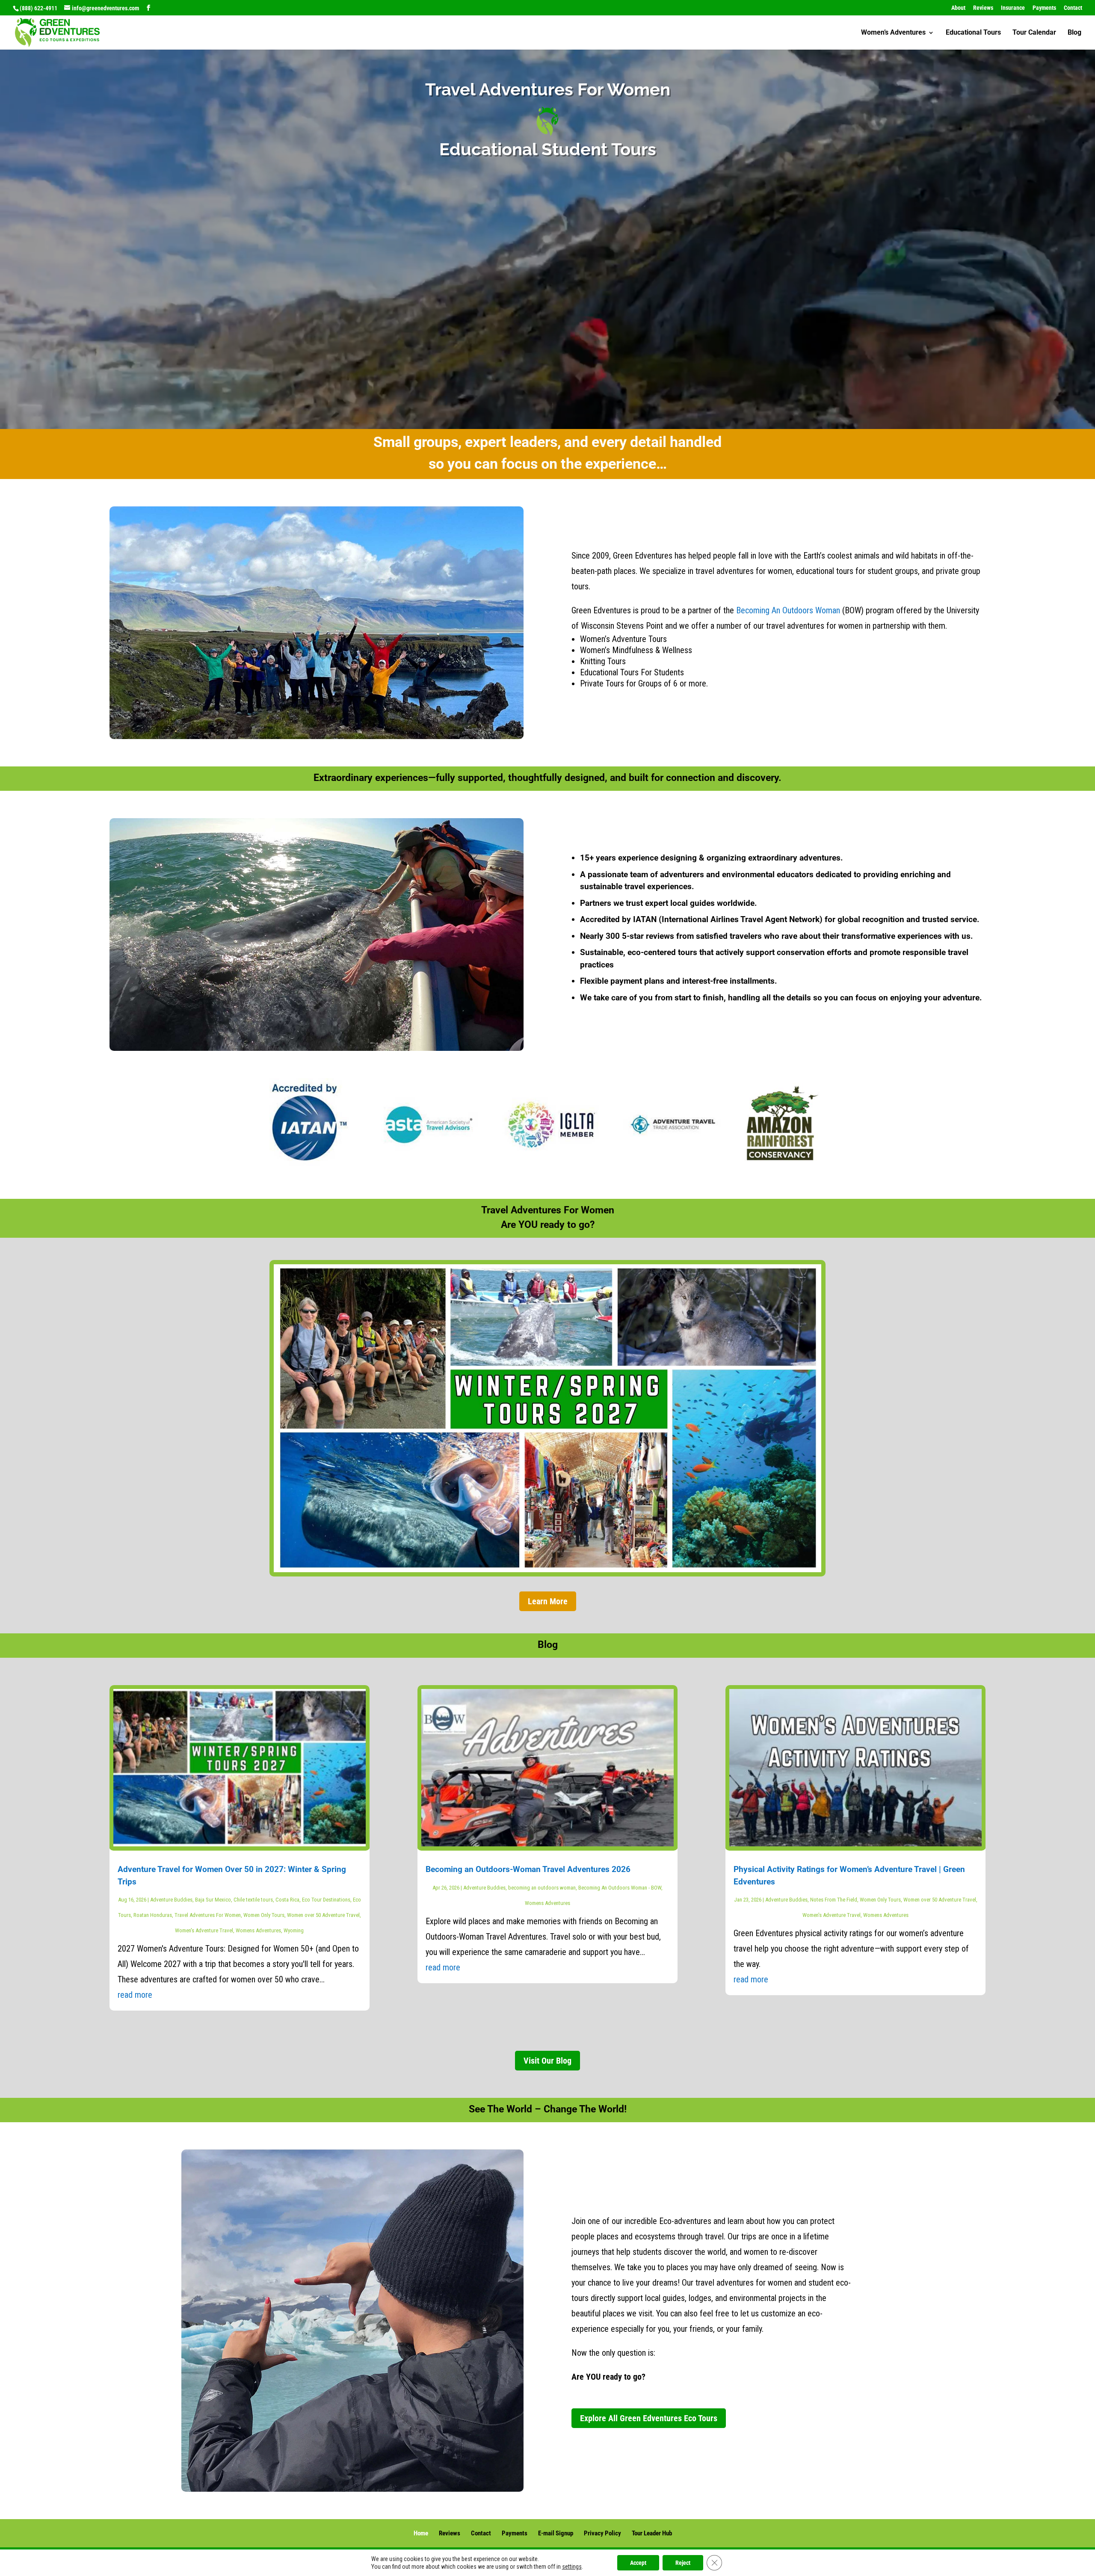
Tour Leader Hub (652, 2533)
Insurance (1013, 8)
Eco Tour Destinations (326, 1900)
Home (421, 2533)
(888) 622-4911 (38, 8)
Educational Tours (973, 33)
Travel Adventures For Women (208, 1915)
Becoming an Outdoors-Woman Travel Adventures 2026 (528, 1869)
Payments (1044, 8)
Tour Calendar (1034, 33)
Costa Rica (287, 1900)
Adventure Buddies (171, 1900)
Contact (1073, 8)
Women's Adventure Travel (204, 1930)
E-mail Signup (556, 2533)
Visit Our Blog (547, 2061)
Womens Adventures (258, 1930)
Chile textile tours (253, 1900)
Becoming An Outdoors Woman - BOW (620, 1888)
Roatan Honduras (153, 1915)
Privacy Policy (602, 2533)
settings (572, 2567)
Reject (683, 2563)
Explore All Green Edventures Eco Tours (649, 2418)
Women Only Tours (264, 1915)
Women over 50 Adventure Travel (323, 1915)
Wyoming (294, 1930)
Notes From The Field (834, 1900)
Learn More (548, 1601)
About (958, 8)
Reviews (983, 8)
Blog (1074, 33)
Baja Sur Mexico (213, 1900)
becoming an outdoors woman (542, 1888)
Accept (638, 2563)
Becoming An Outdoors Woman (788, 610)
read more (135, 1995)
